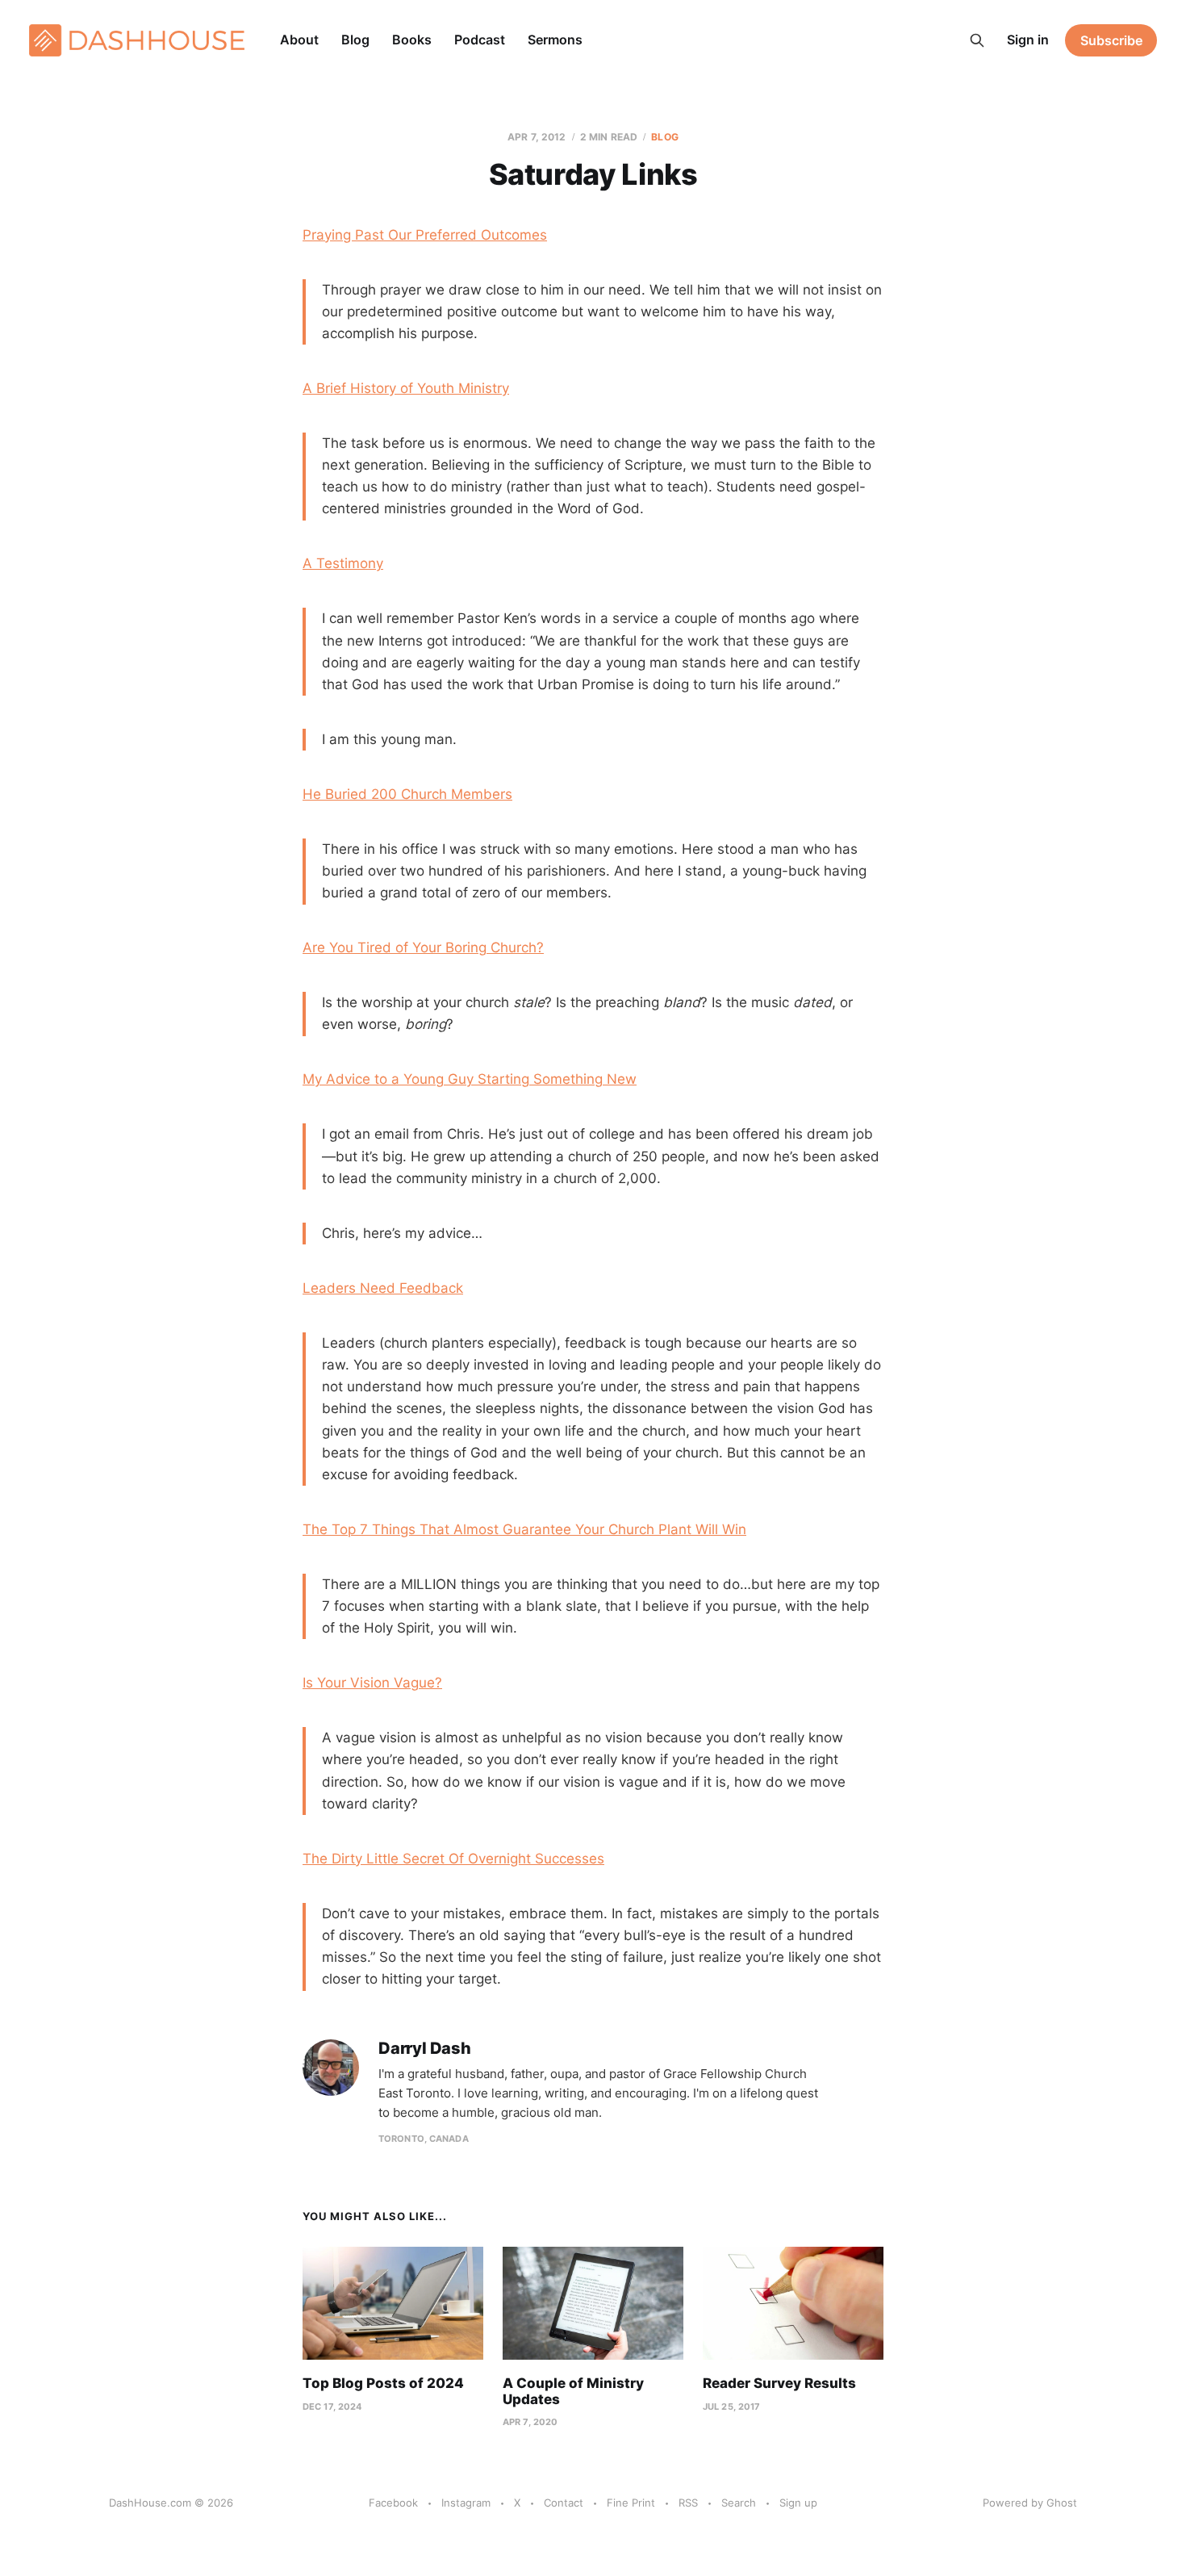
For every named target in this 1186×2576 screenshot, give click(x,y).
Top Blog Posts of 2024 (383, 2383)
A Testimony (343, 563)
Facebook (393, 2503)
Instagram (466, 2503)
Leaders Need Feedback (383, 1288)
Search (739, 2503)
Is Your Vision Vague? (372, 1683)
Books (412, 40)
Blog (355, 40)
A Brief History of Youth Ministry (406, 388)
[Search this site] (977, 40)
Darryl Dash (425, 2049)
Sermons (555, 40)
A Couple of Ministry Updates (573, 2391)
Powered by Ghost (1030, 2503)
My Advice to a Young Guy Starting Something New (470, 1079)
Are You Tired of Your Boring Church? (423, 947)
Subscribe (1111, 40)
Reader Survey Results (779, 2383)
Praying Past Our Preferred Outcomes (425, 235)
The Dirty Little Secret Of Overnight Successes (453, 1859)
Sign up (798, 2503)
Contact (564, 2503)
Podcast (480, 40)
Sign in (1028, 40)
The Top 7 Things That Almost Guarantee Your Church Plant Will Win (524, 1529)
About (299, 40)
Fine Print (631, 2503)
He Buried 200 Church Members (407, 794)
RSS (688, 2503)
